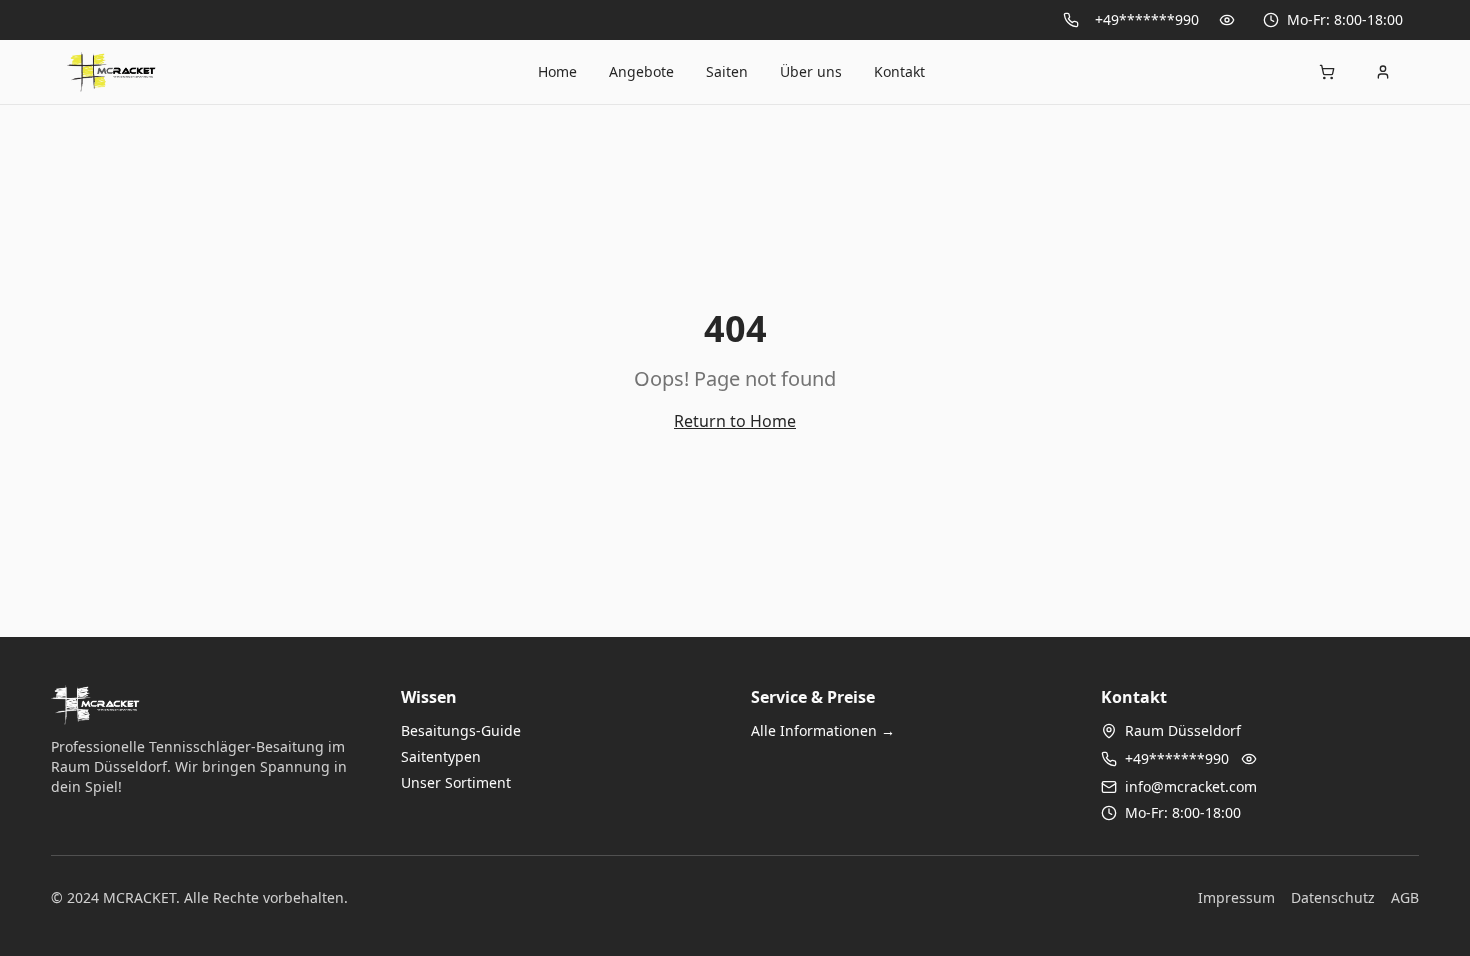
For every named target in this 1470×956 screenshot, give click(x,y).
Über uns (811, 71)
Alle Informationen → (823, 730)
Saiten (727, 71)
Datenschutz (1333, 897)
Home (557, 71)
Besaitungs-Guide (461, 730)
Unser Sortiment (456, 782)
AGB (1405, 897)
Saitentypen (441, 756)
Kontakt (899, 71)
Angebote (641, 71)
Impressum (1236, 897)
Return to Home (735, 421)
